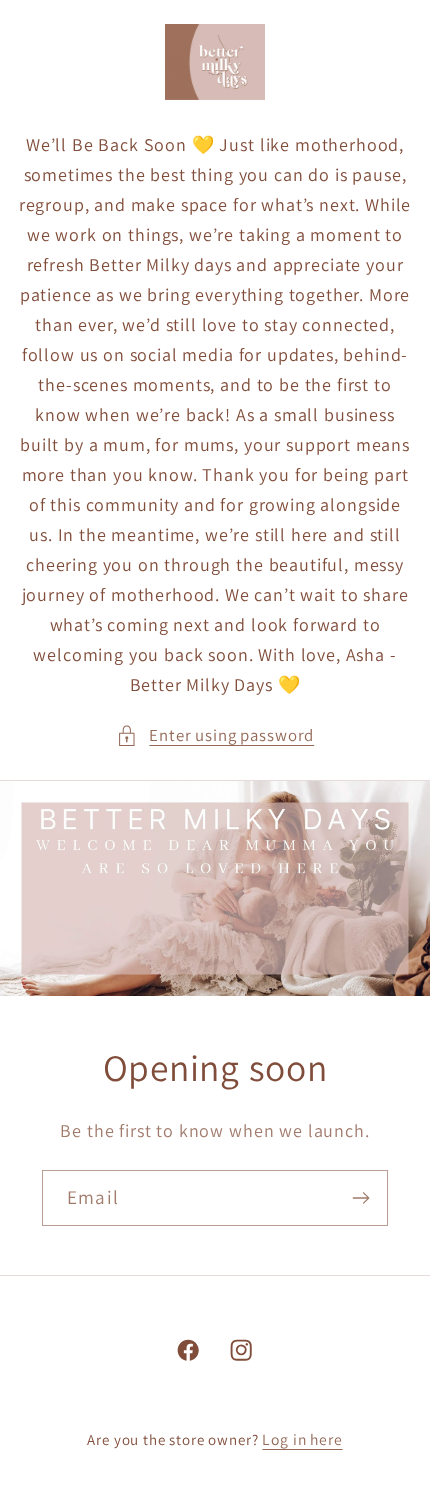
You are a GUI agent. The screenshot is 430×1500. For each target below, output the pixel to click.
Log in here (302, 1439)
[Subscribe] (360, 1198)
